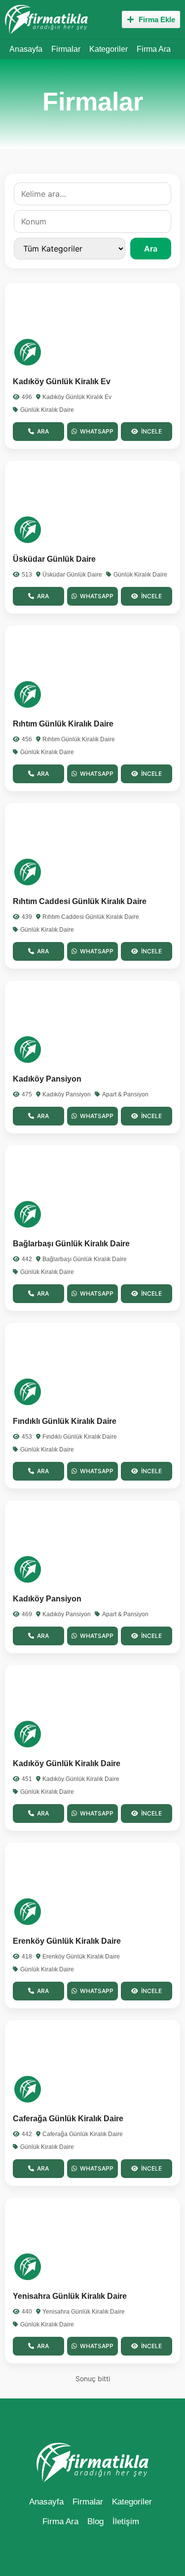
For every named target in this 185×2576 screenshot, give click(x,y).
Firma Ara (154, 49)
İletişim (126, 2522)
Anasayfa (26, 49)
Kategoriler (109, 49)
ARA (43, 431)
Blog (95, 2522)
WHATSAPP (97, 431)
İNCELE (151, 431)
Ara (151, 249)
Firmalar (66, 49)
